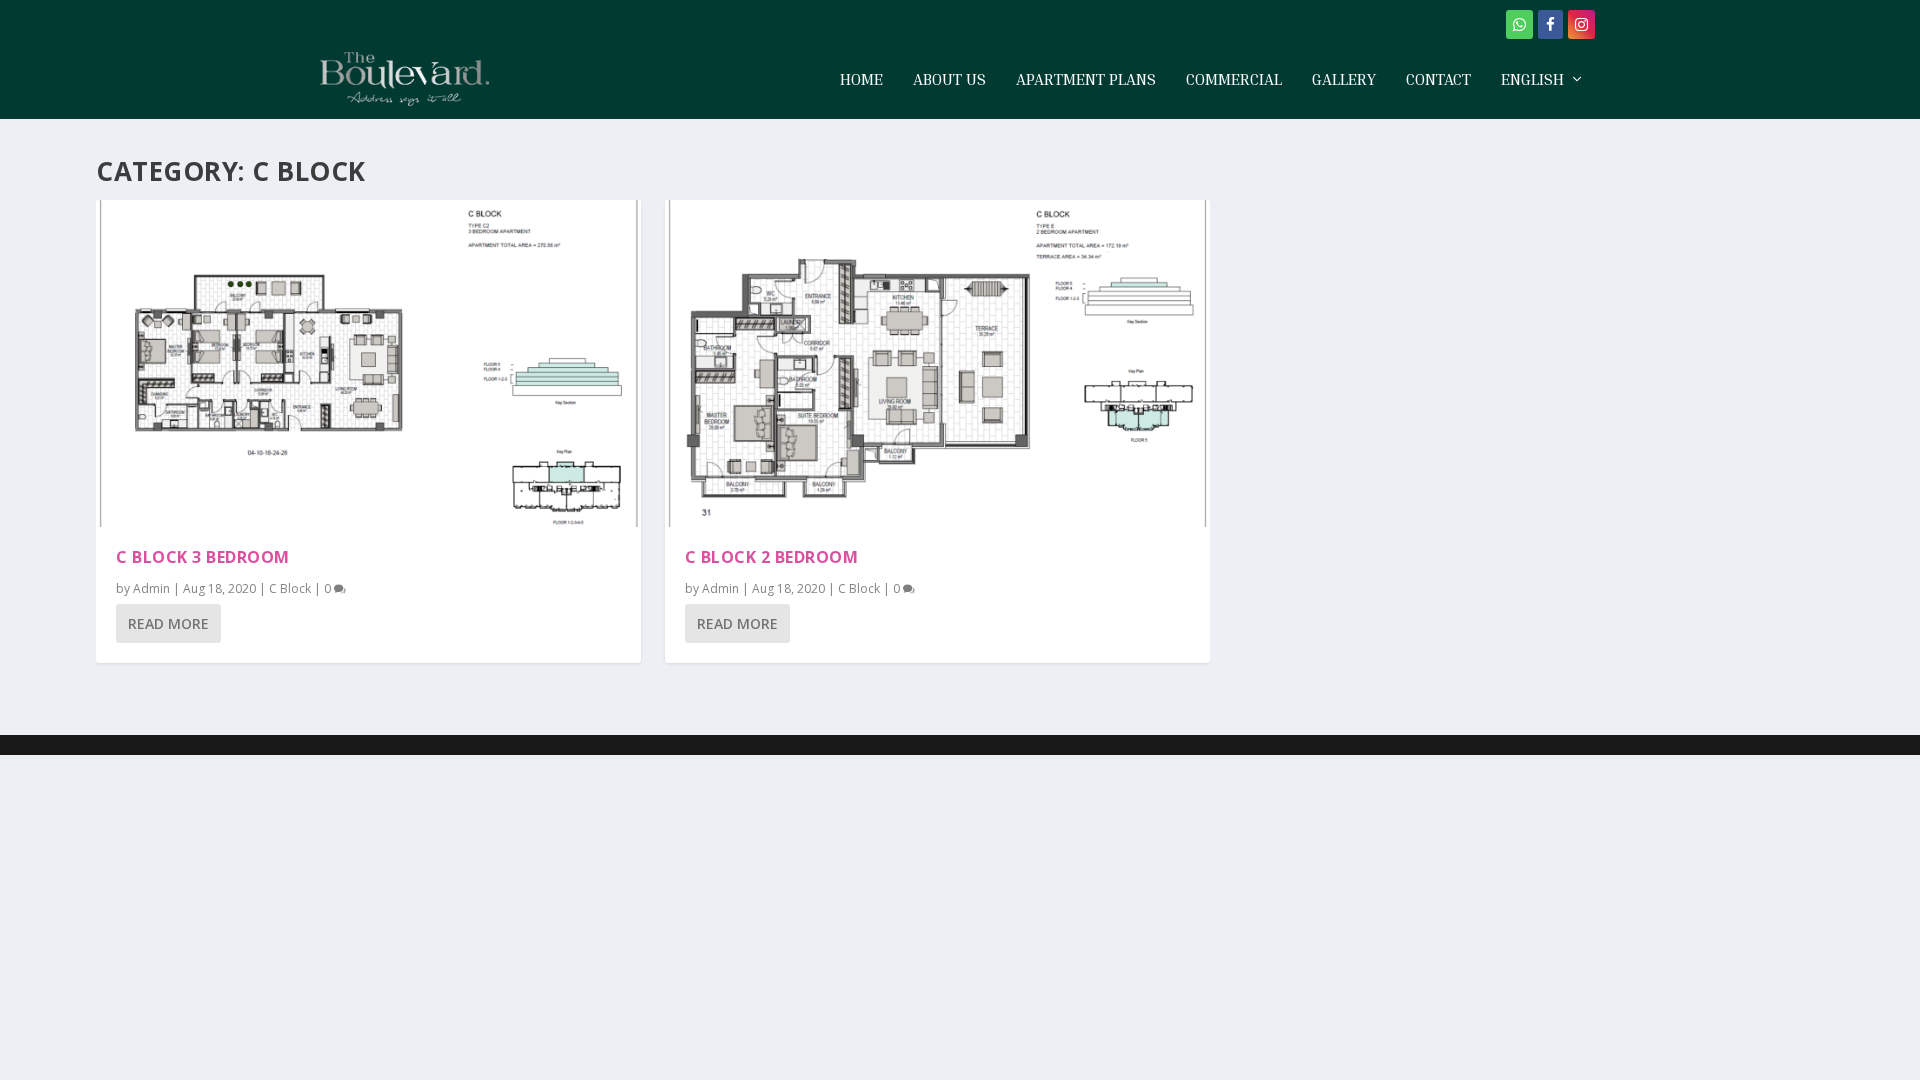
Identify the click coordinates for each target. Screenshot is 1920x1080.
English (1532, 80)
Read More (168, 623)
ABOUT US (949, 80)
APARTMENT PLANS (1086, 80)
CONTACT (1438, 80)
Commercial (1234, 80)
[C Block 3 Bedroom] (368, 363)
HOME (861, 80)
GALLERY (1344, 80)
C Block (290, 588)
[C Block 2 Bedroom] (937, 363)
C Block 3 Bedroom (203, 557)
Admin (151, 588)
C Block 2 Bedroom (772, 557)
